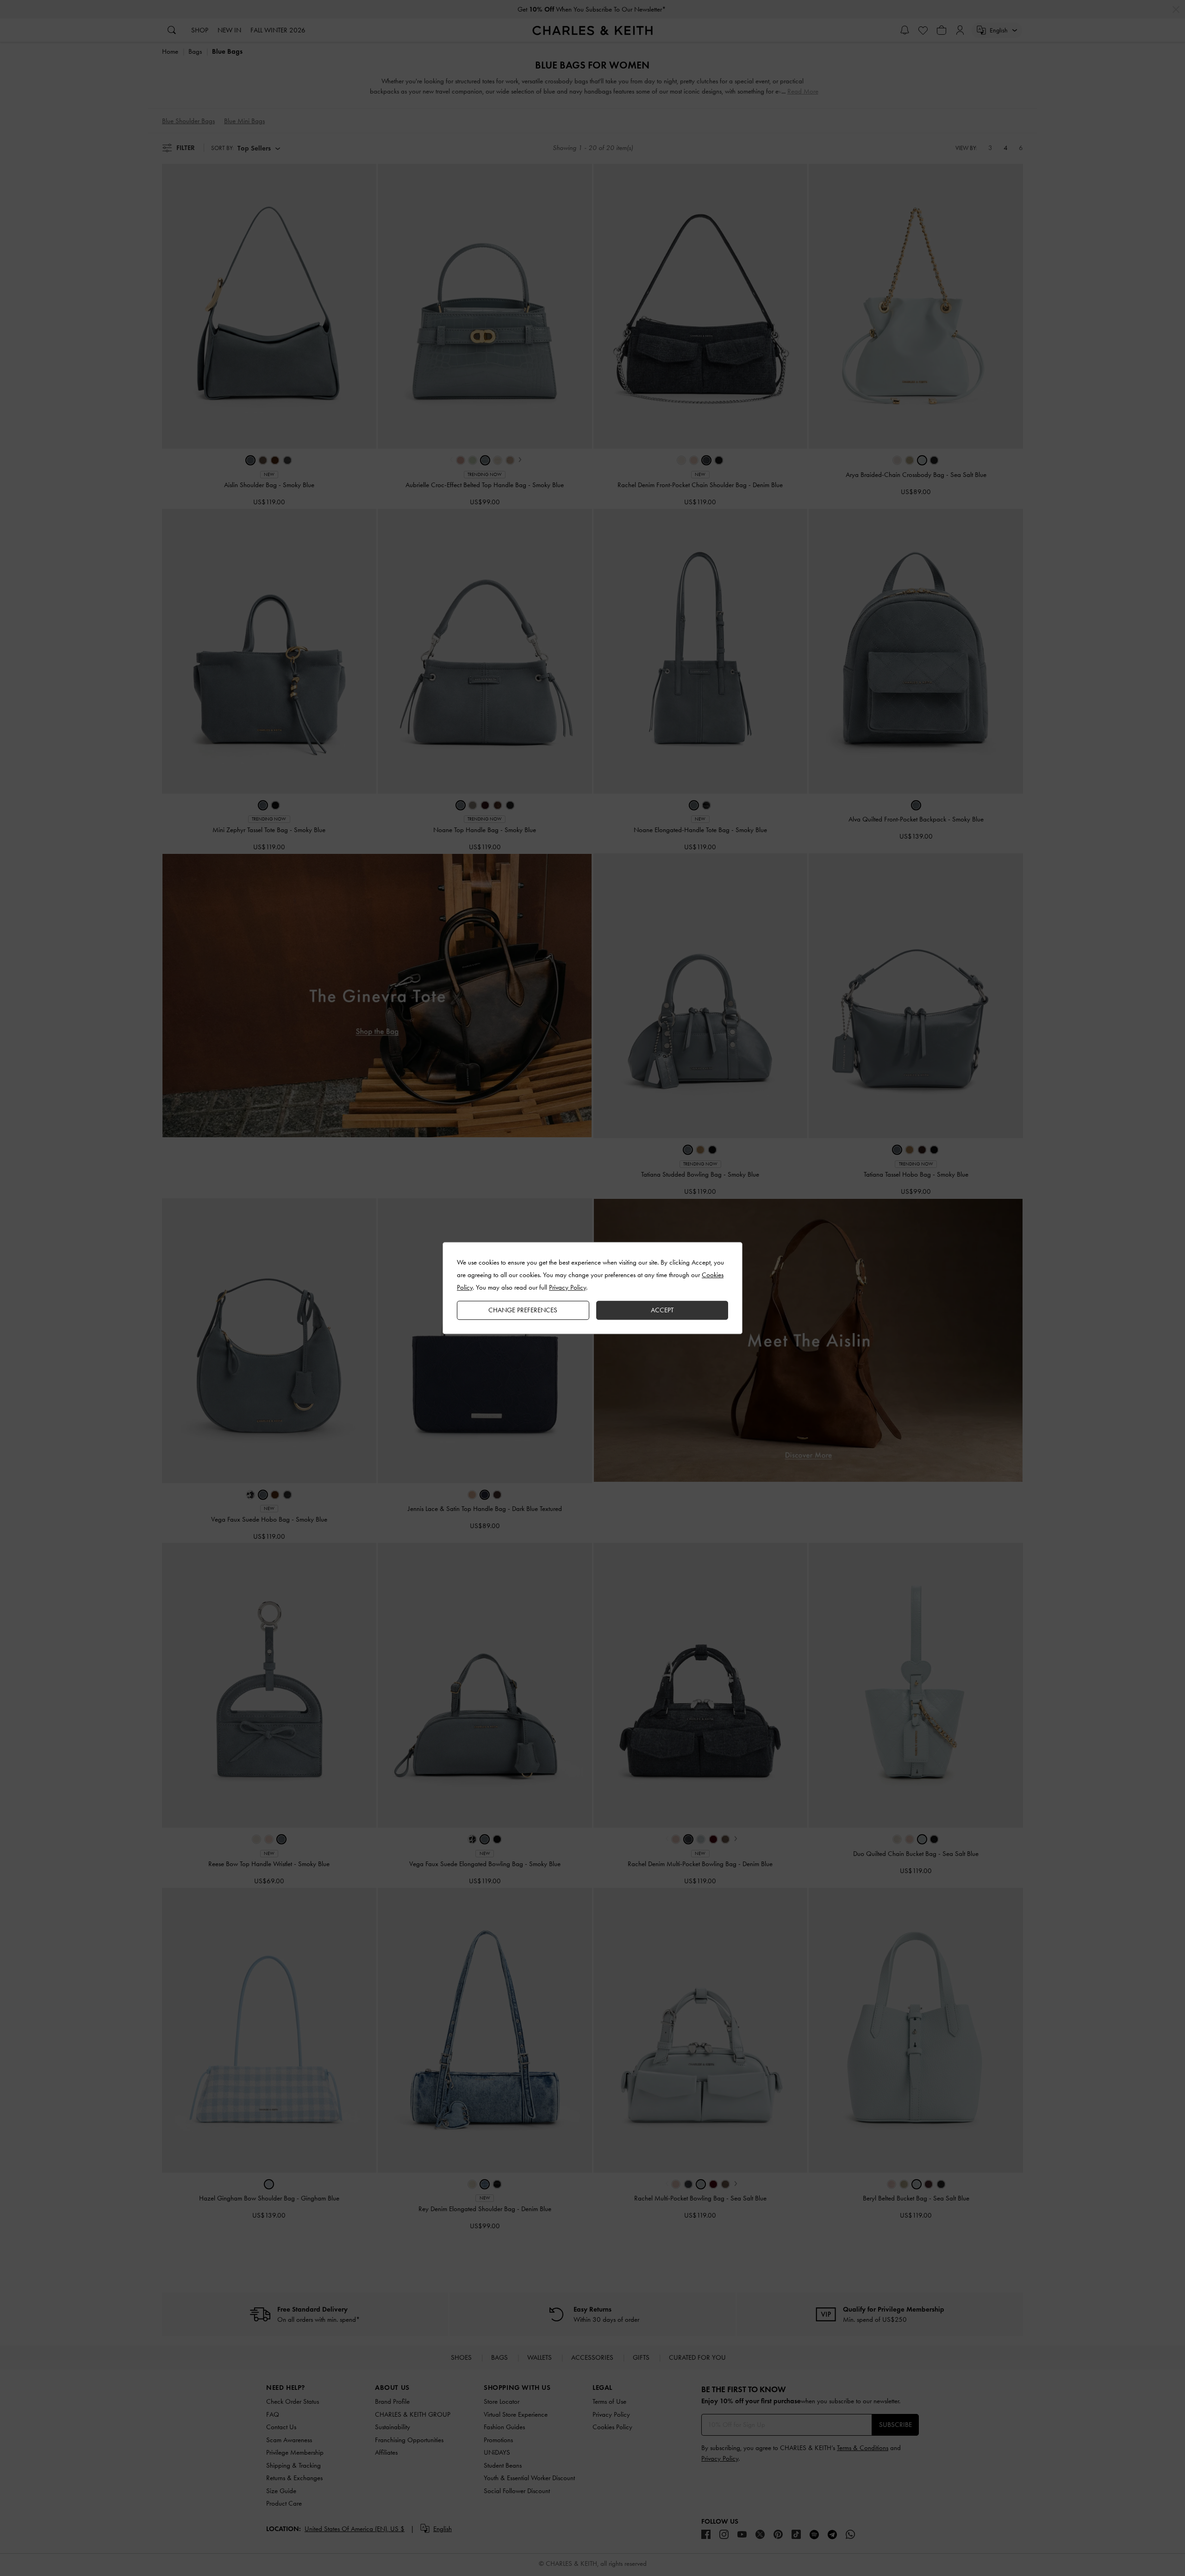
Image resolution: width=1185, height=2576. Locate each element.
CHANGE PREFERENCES (523, 1310)
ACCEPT (662, 1310)
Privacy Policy (568, 1287)
